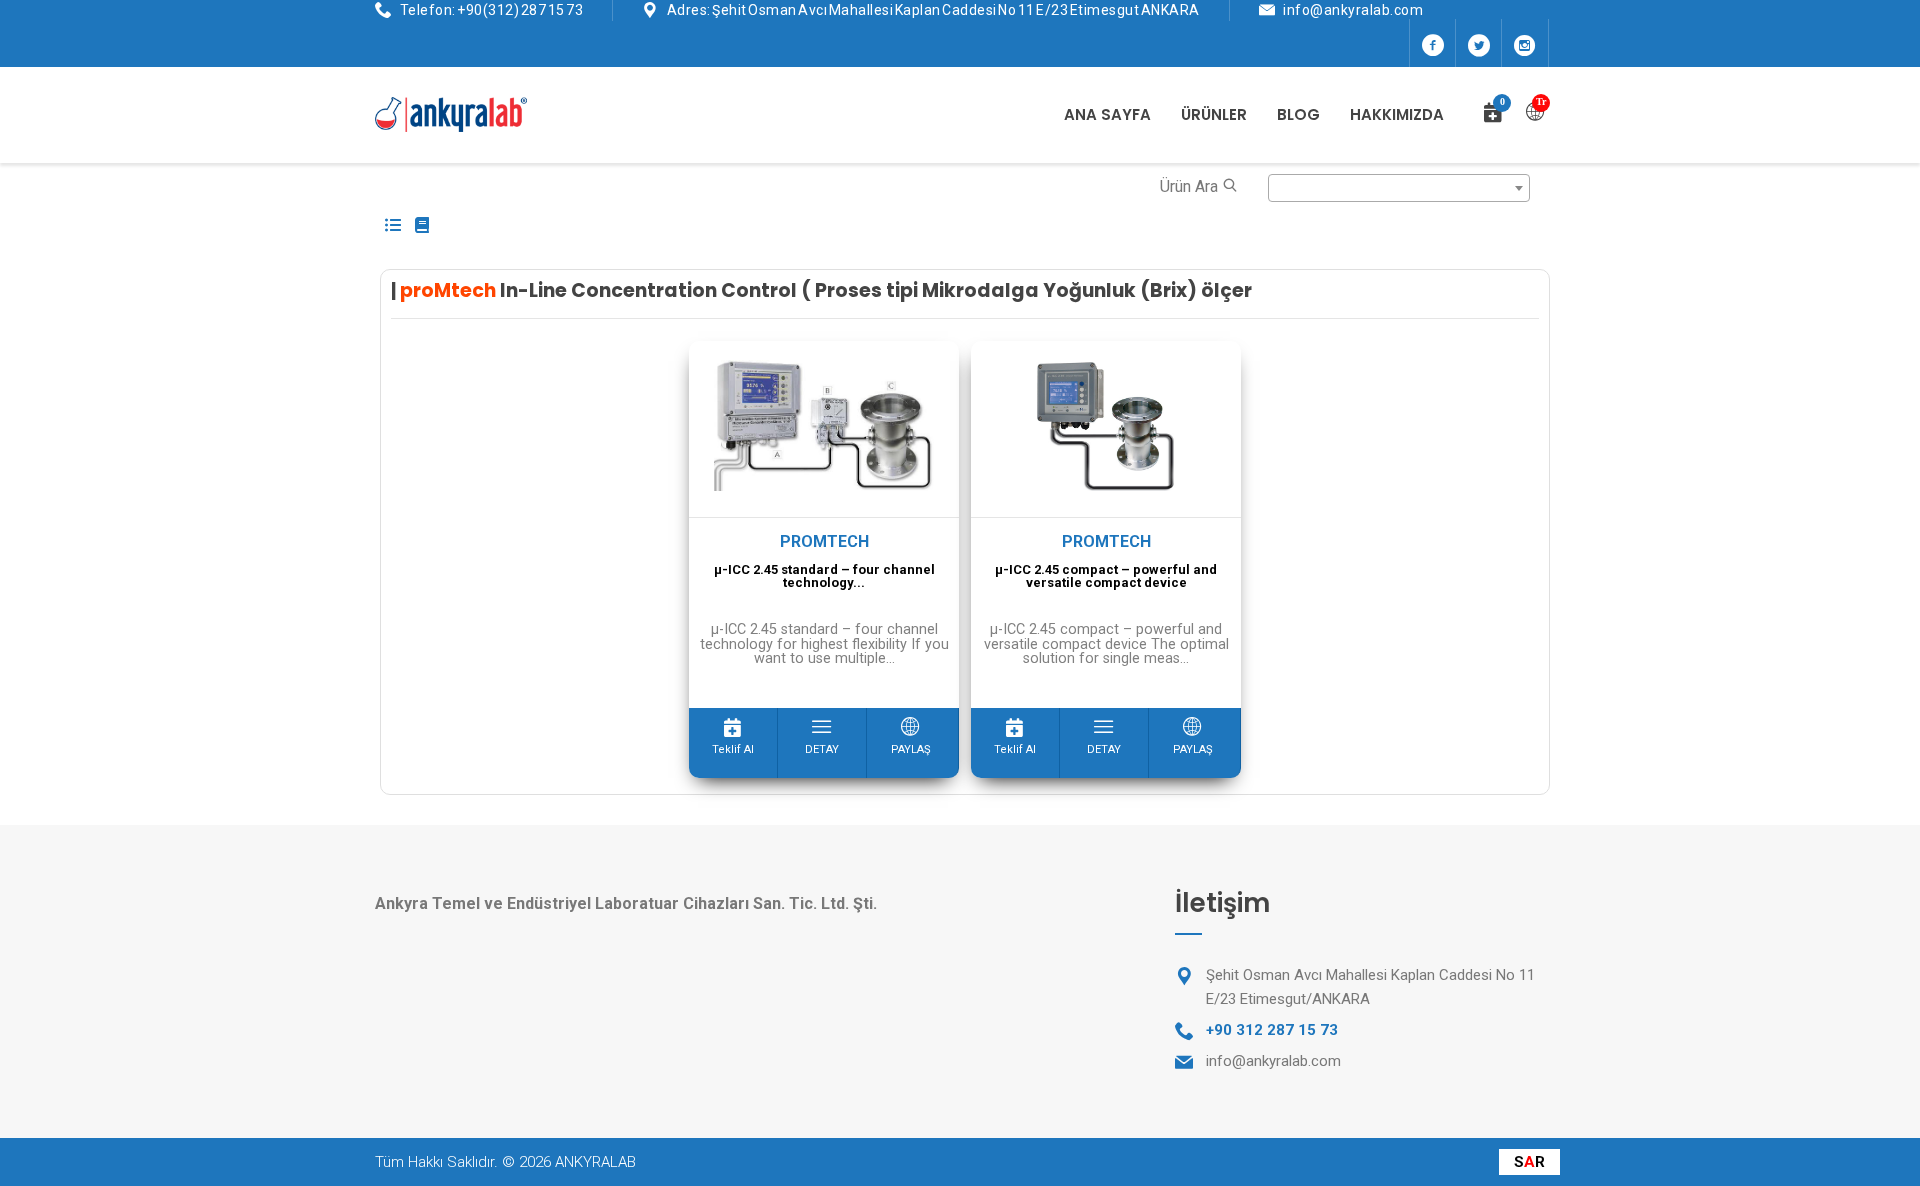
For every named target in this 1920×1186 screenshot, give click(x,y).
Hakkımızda (1397, 114)
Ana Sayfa (1107, 114)
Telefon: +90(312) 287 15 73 (492, 10)
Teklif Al (733, 749)
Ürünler (1214, 114)
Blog (1298, 114)
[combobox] (1399, 188)
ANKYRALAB (595, 1162)
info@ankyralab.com (1353, 10)
